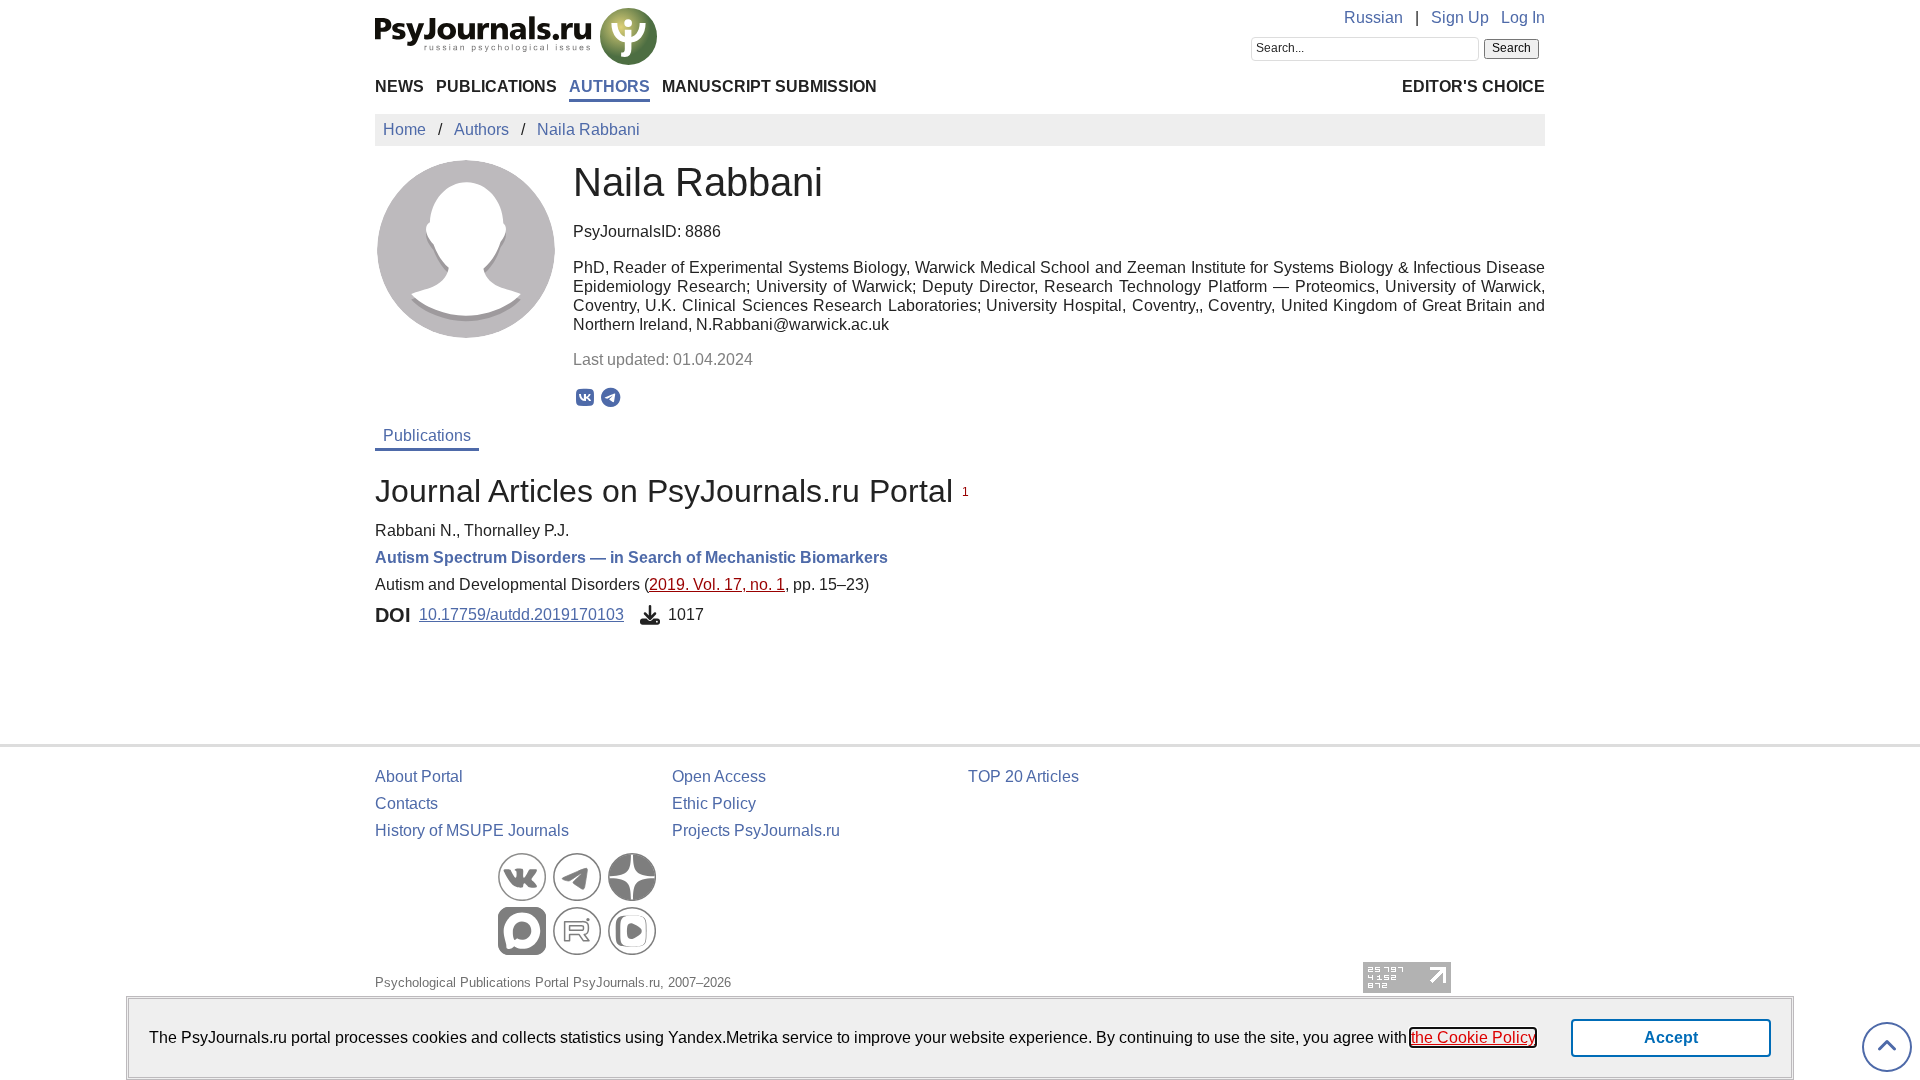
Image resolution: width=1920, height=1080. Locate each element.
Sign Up (1460, 17)
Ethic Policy (714, 803)
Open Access (719, 776)
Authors (609, 86)
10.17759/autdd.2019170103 (521, 614)
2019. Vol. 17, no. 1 (717, 584)
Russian (1373, 17)
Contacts (406, 803)
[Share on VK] (585, 398)
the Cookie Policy (1473, 1037)
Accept (1671, 1037)
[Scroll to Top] (1887, 1047)
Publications (496, 86)
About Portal (419, 776)
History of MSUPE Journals (472, 830)
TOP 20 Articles (1023, 776)
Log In (1523, 17)
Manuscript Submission (769, 86)
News (399, 86)
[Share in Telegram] (610, 398)
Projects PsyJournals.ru (756, 830)
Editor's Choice (1473, 86)
